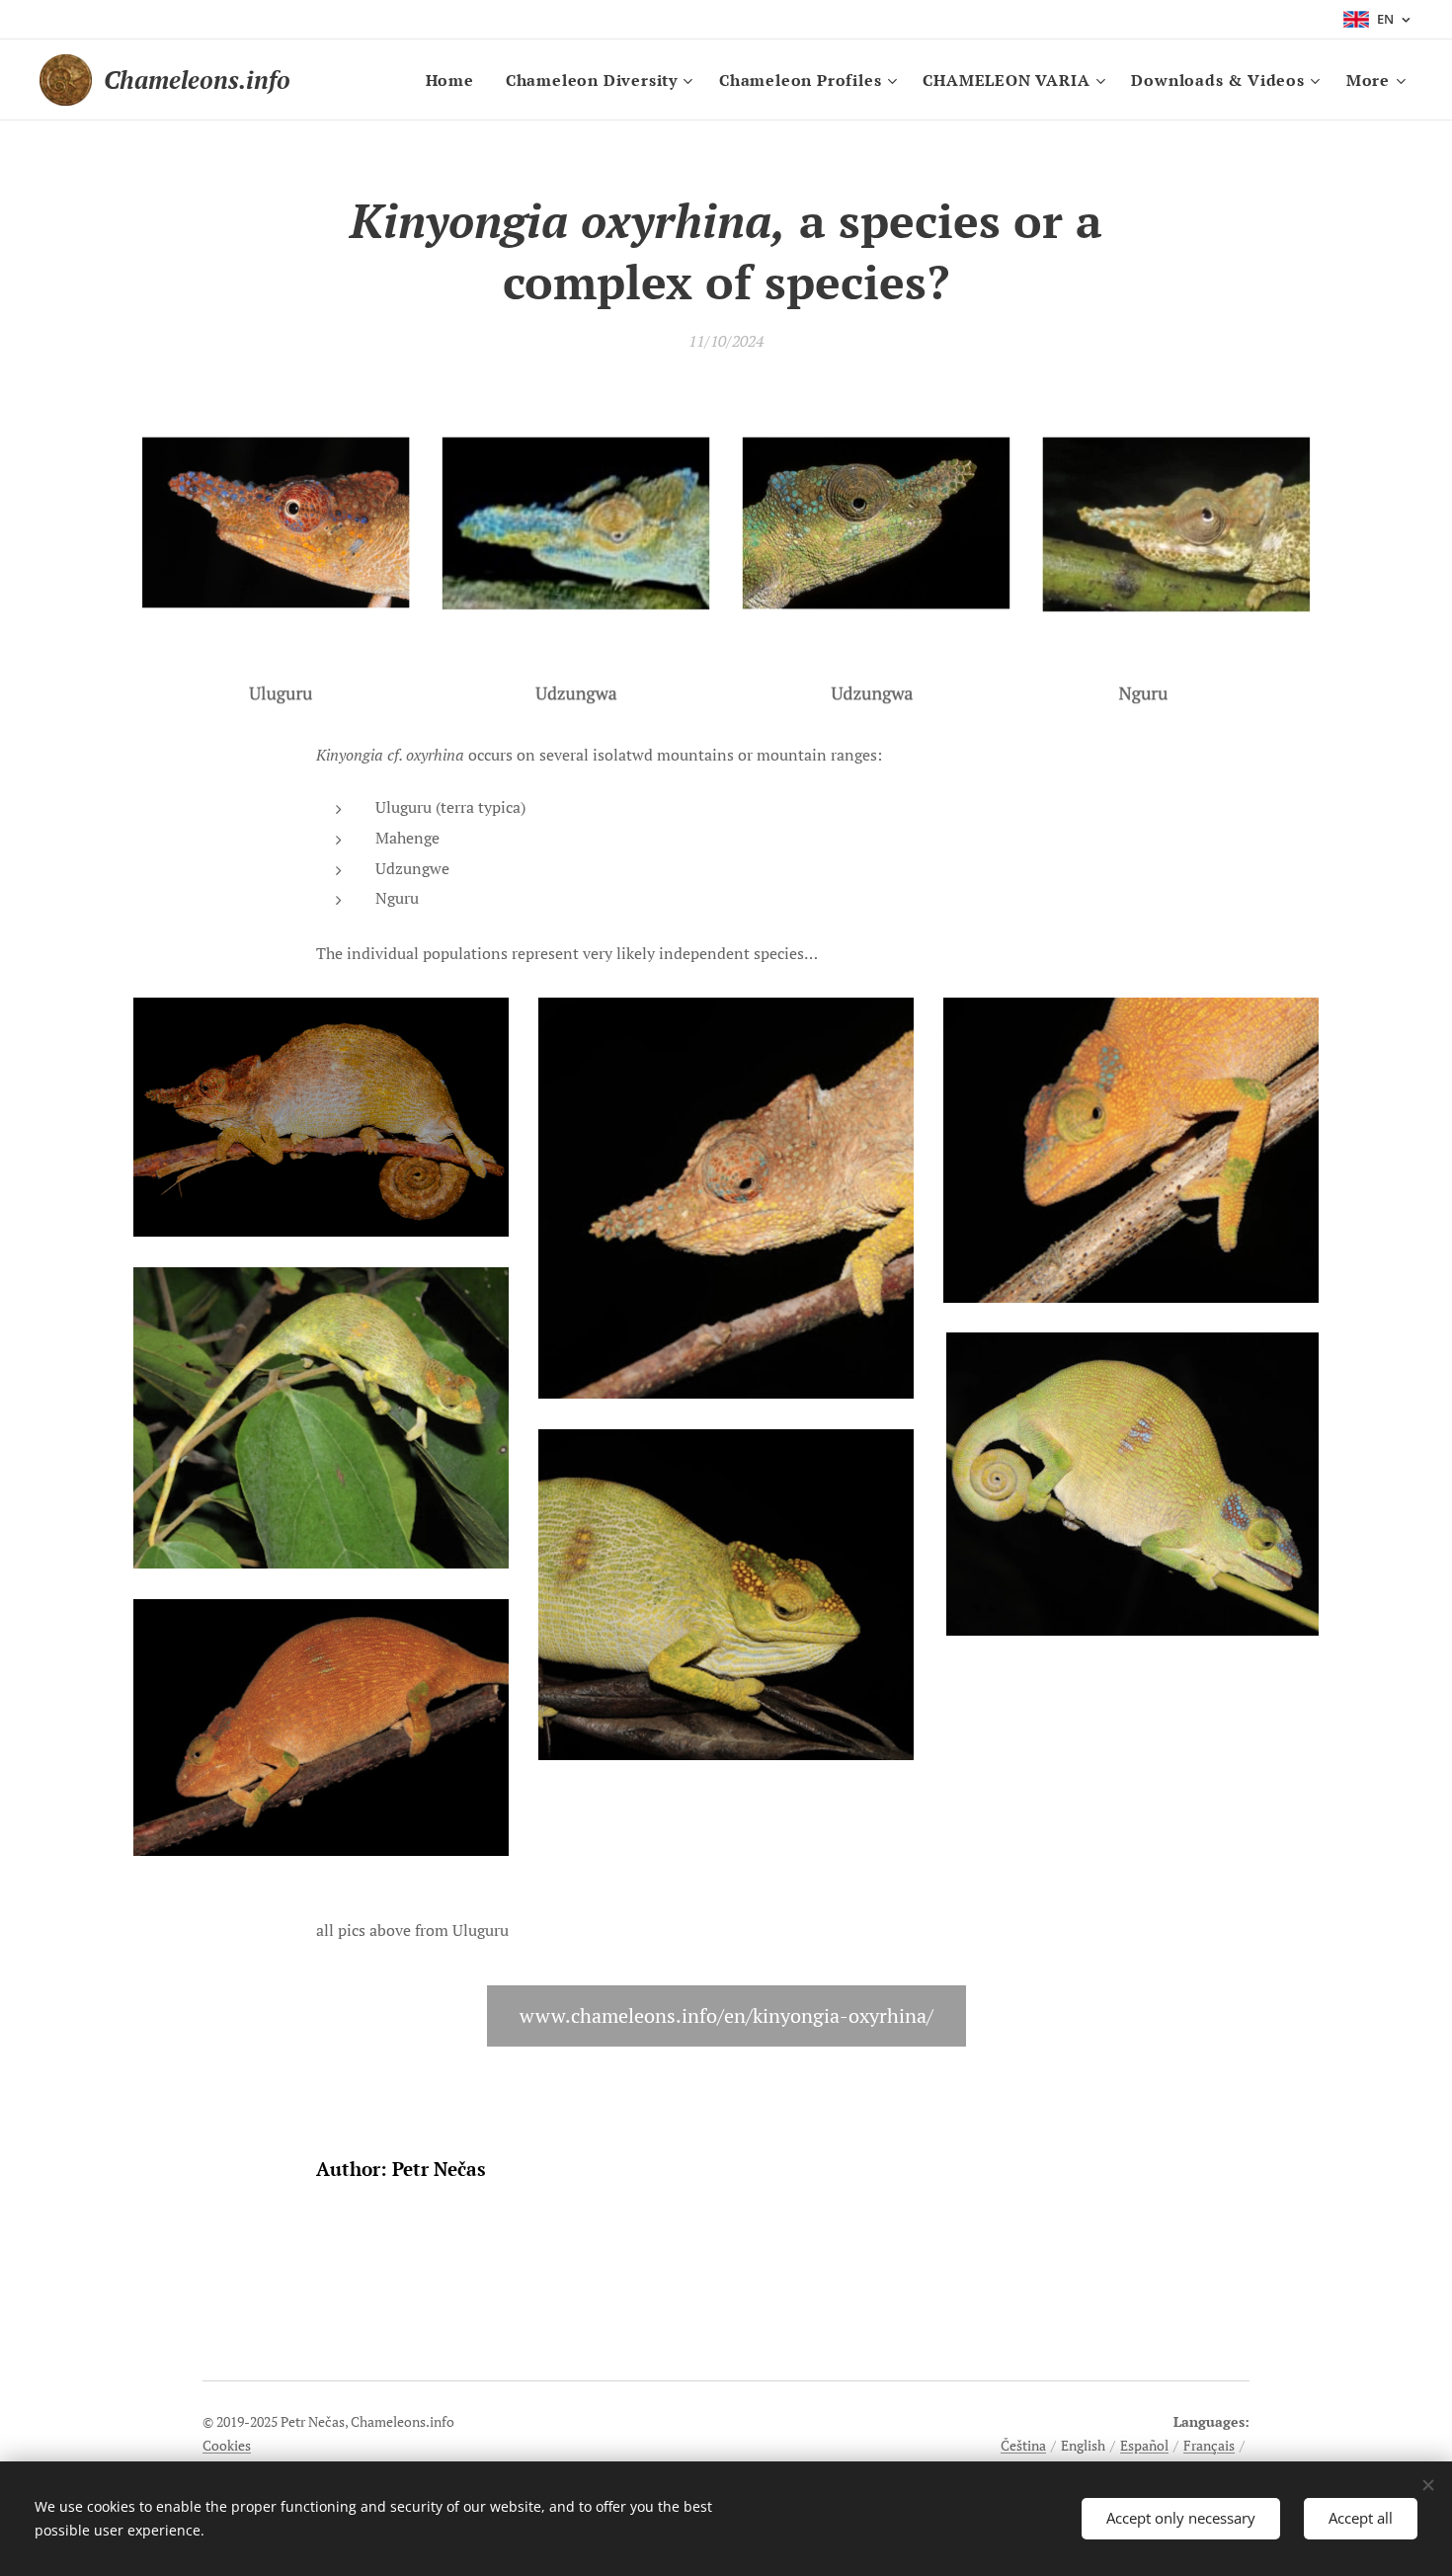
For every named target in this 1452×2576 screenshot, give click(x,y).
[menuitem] (455, 80)
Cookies (227, 2445)
